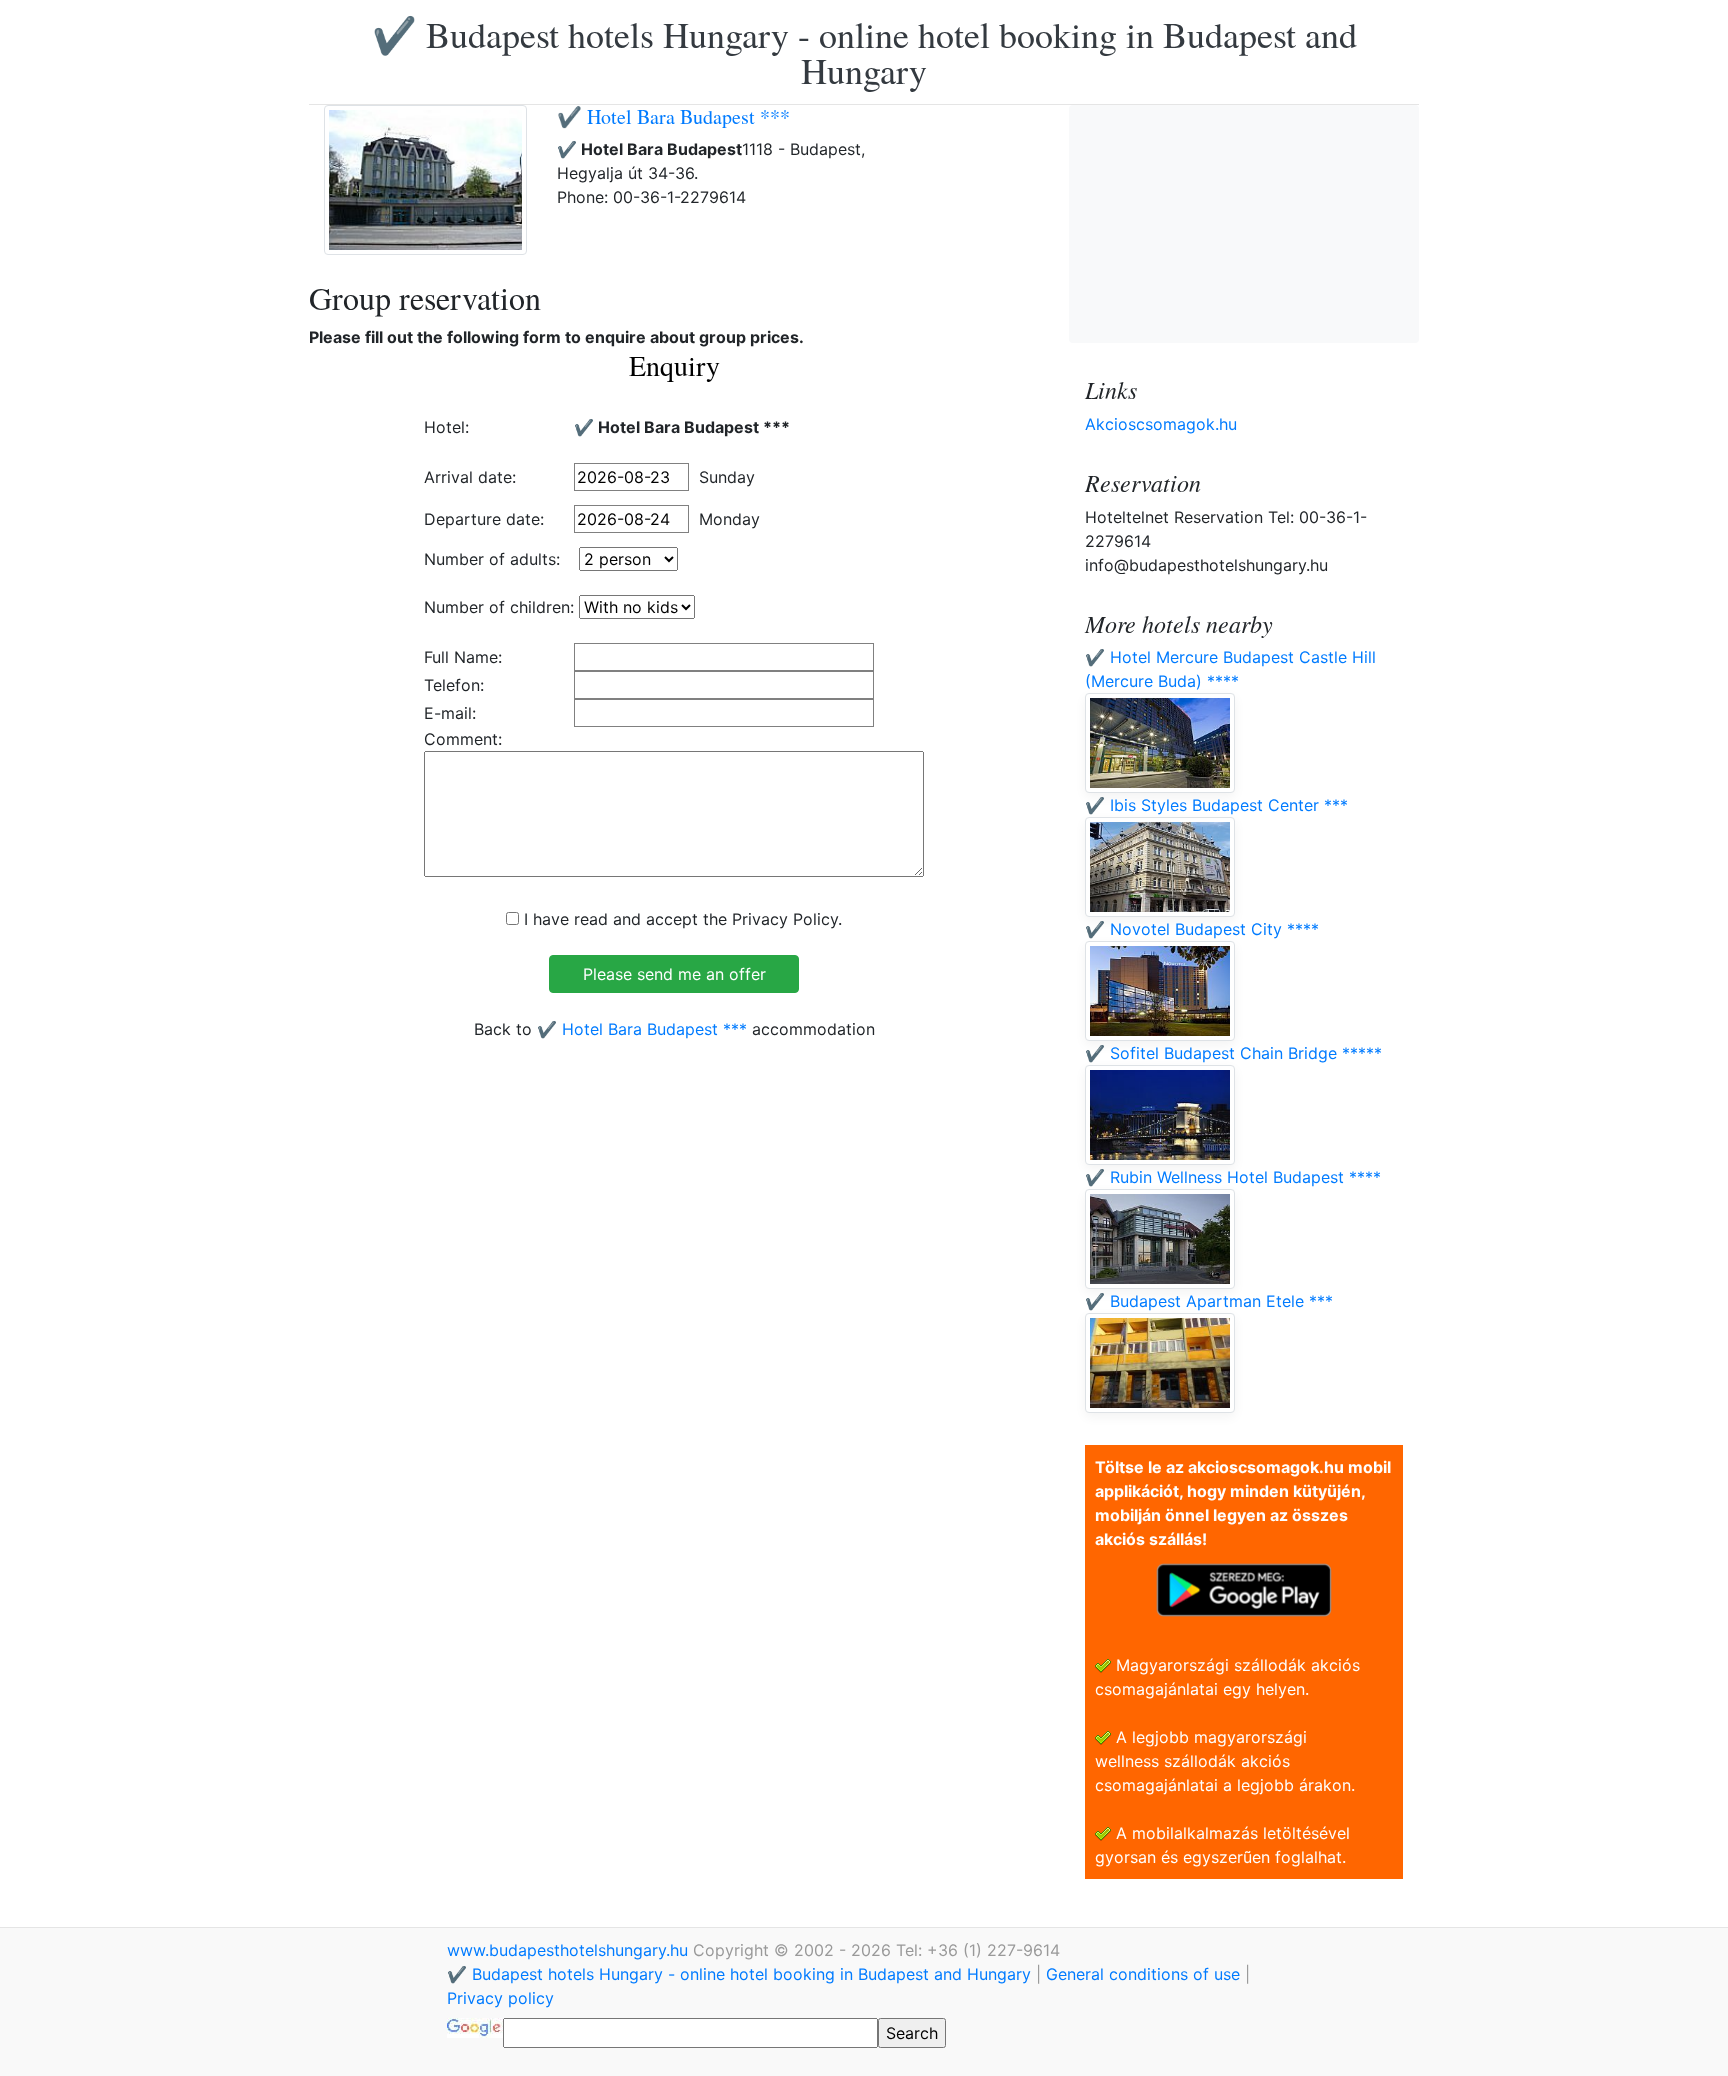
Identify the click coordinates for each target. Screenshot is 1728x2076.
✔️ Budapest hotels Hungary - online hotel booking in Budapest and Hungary (864, 52)
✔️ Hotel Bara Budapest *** (673, 116)
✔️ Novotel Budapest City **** (1202, 929)
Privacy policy (500, 1998)
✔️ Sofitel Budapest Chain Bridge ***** (1233, 1053)
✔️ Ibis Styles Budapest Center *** (1216, 805)
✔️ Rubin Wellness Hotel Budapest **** (1233, 1177)
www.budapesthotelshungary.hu (570, 1950)
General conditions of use (1143, 1974)
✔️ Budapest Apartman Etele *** (1209, 1301)
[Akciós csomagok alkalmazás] (1244, 1588)
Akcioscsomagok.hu (1161, 424)
